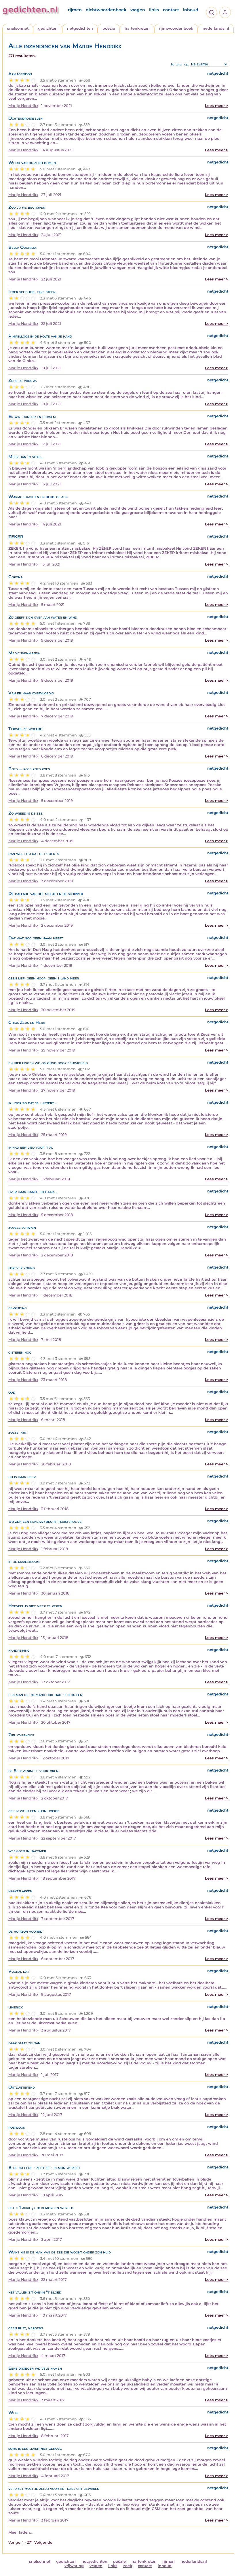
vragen (138, 10)
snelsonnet (18, 28)
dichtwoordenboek (106, 10)
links (154, 10)
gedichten (48, 28)
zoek (128, 2566)
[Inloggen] (225, 12)
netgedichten (80, 28)
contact (171, 10)
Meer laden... (20, 2532)
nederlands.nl (216, 28)
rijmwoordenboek (176, 28)
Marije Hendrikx (23, 106)
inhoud (191, 10)
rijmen (75, 10)
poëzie (109, 28)
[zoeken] (212, 12)
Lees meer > (217, 106)
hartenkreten (137, 28)
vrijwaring (74, 2566)
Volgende (43, 2542)
